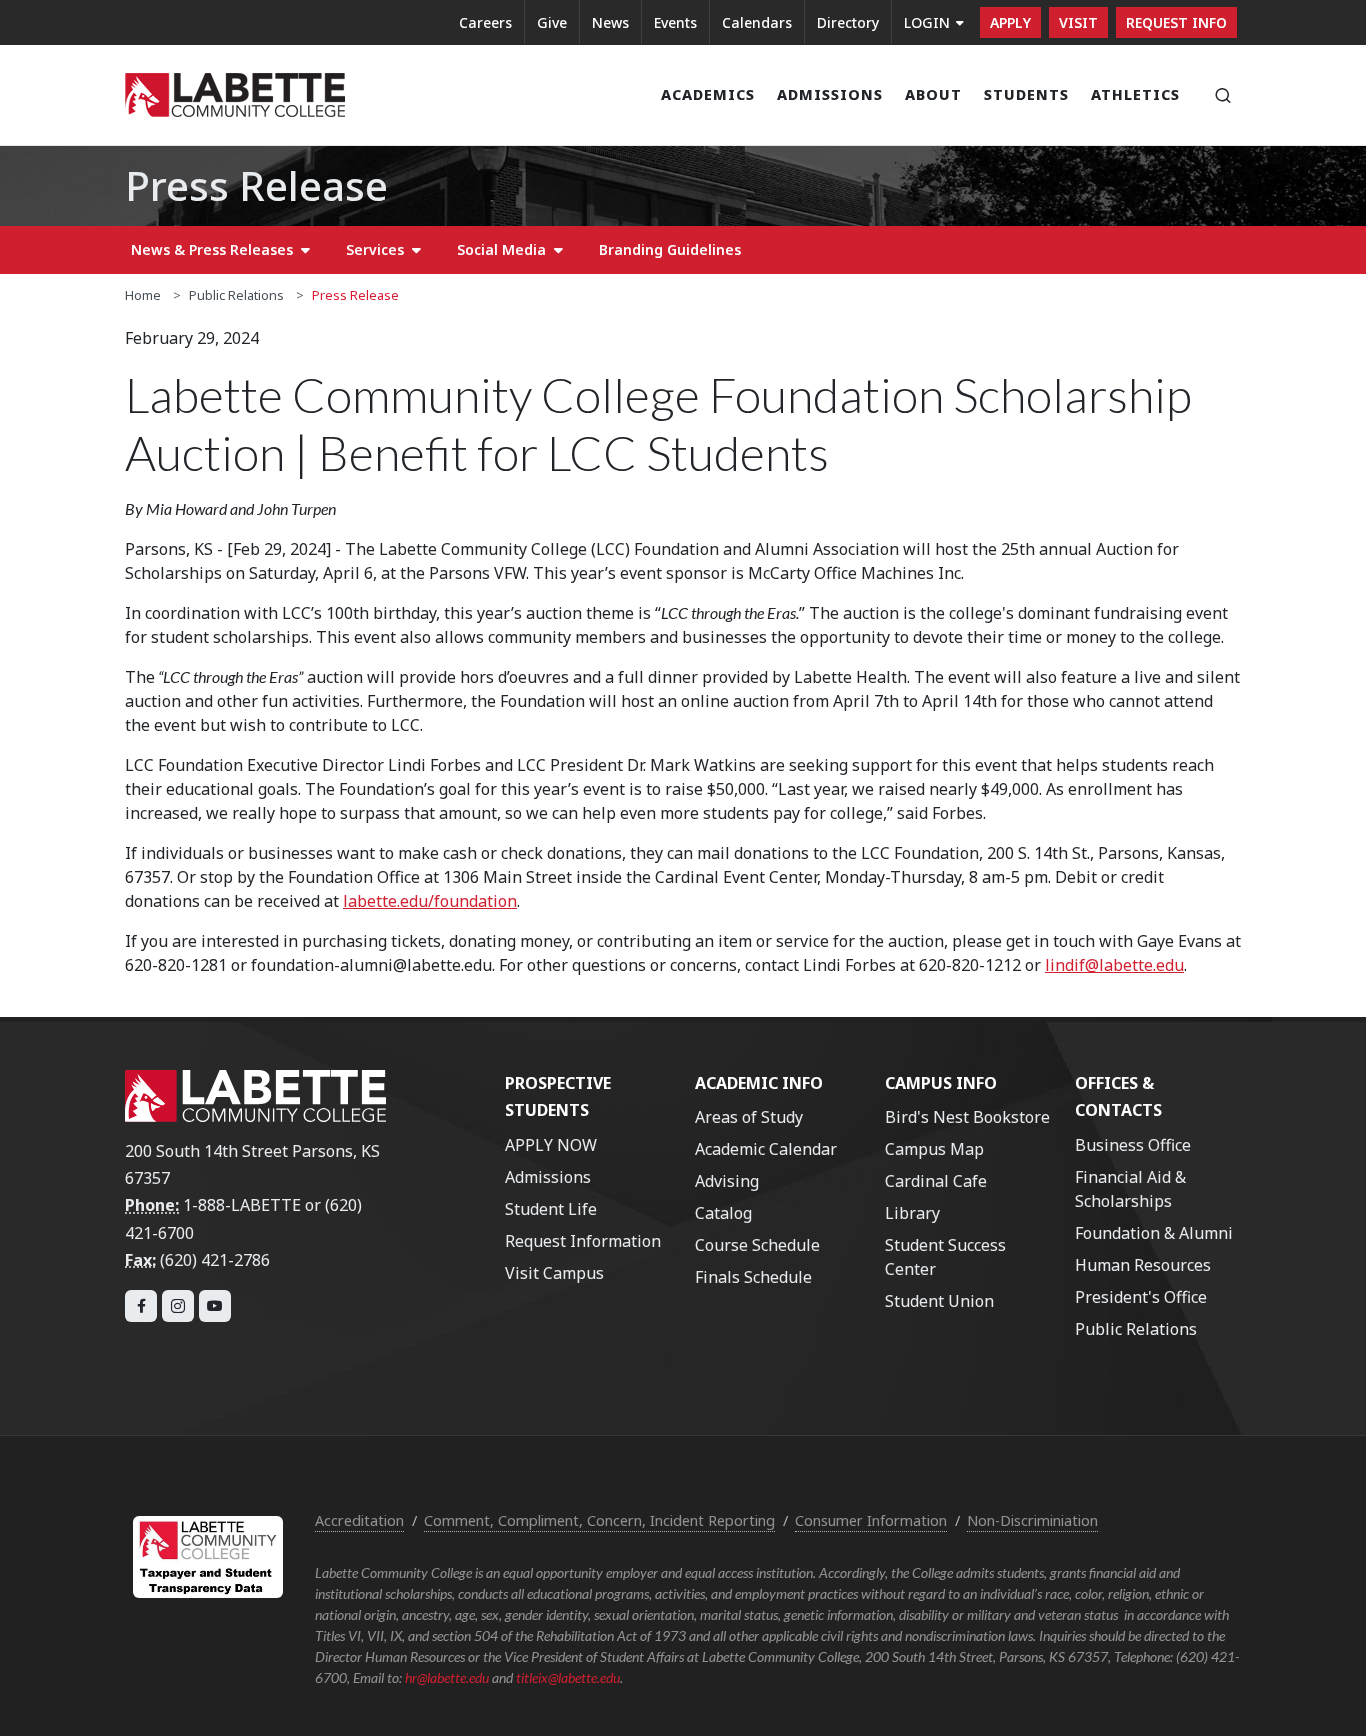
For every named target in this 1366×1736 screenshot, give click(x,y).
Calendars (757, 22)
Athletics (1135, 94)
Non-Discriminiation (1032, 1520)
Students (1026, 94)
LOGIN (927, 22)
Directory (848, 22)
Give (552, 22)
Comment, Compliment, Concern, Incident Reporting (599, 1520)
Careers (485, 22)
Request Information (583, 1241)
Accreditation (359, 1520)
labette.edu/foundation (430, 901)
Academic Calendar (766, 1149)
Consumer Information (871, 1520)
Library (912, 1213)
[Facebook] (141, 1306)
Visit (1078, 22)
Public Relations (236, 295)
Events (675, 22)
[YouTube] (215, 1306)
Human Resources (1143, 1265)
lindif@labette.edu (1114, 965)
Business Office (1133, 1145)
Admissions (830, 94)
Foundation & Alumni (1154, 1233)
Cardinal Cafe (936, 1181)
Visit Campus (554, 1273)
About (933, 94)
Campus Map (934, 1149)
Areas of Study (749, 1117)
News (610, 22)
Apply (1010, 22)
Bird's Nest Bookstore (967, 1117)
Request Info (1176, 22)
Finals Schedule (753, 1277)
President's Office (1141, 1297)
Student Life (551, 1209)
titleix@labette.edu (568, 1677)
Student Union (939, 1301)
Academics (708, 94)
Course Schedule (757, 1245)
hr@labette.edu (447, 1677)
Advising (727, 1181)
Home (143, 295)
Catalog (723, 1213)
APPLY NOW (551, 1145)
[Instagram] (178, 1306)
